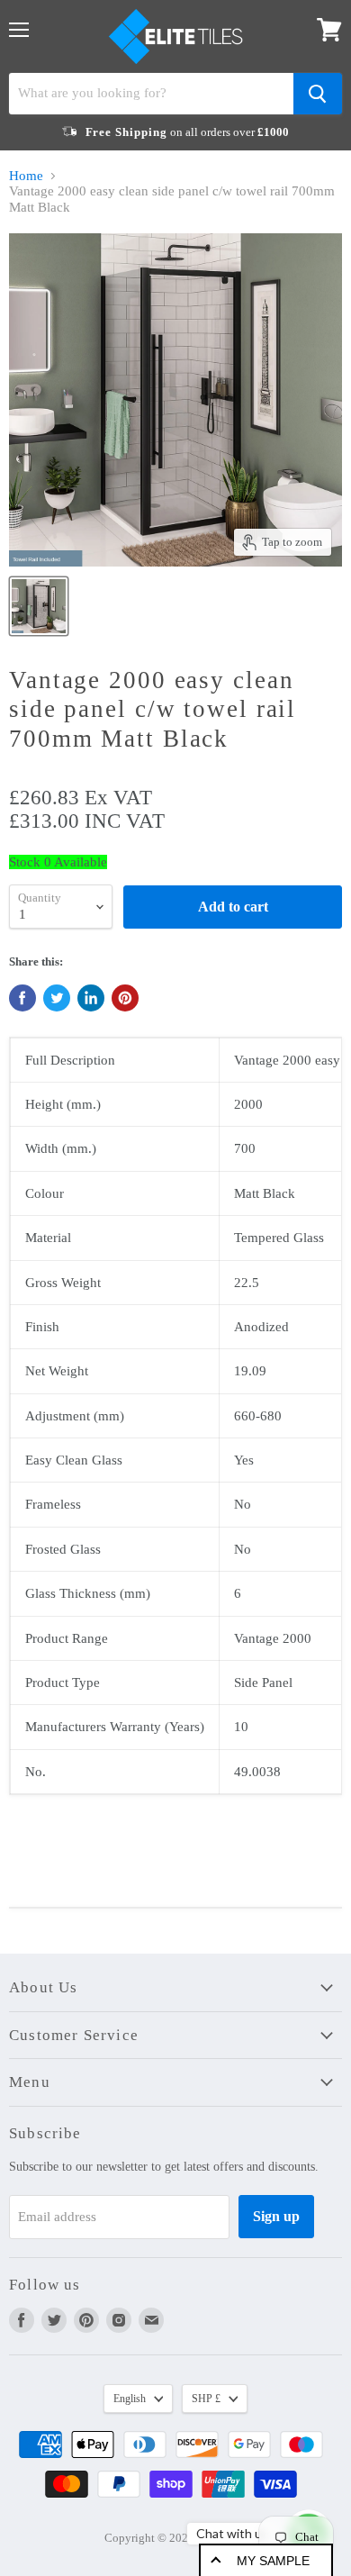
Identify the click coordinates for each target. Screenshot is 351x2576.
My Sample (273, 2561)
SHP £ (206, 2399)
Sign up (276, 2216)
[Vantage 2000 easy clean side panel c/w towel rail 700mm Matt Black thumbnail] (39, 606)
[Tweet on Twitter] (57, 998)
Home (26, 176)
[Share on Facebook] (22, 998)
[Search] (318, 94)
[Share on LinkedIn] (91, 998)
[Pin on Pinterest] (125, 998)
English (130, 2399)
